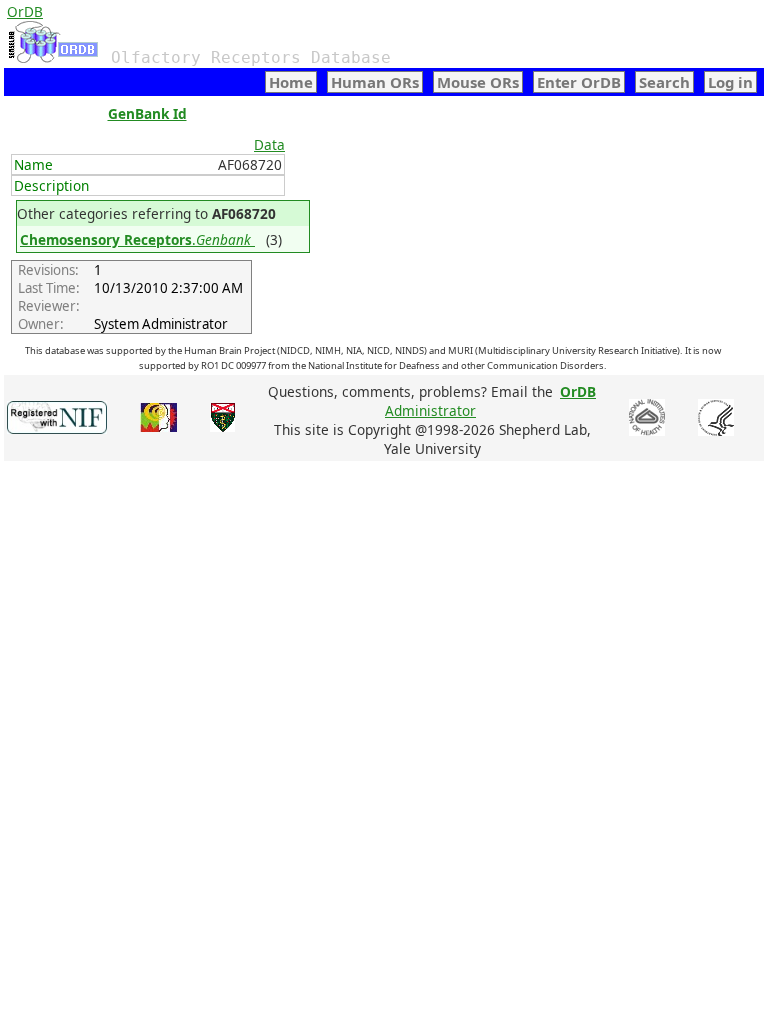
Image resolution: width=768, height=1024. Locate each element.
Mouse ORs (478, 82)
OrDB (25, 11)
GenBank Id (147, 113)
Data (269, 144)
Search (664, 82)
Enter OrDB (579, 82)
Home (291, 82)
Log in (730, 82)
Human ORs (375, 82)
